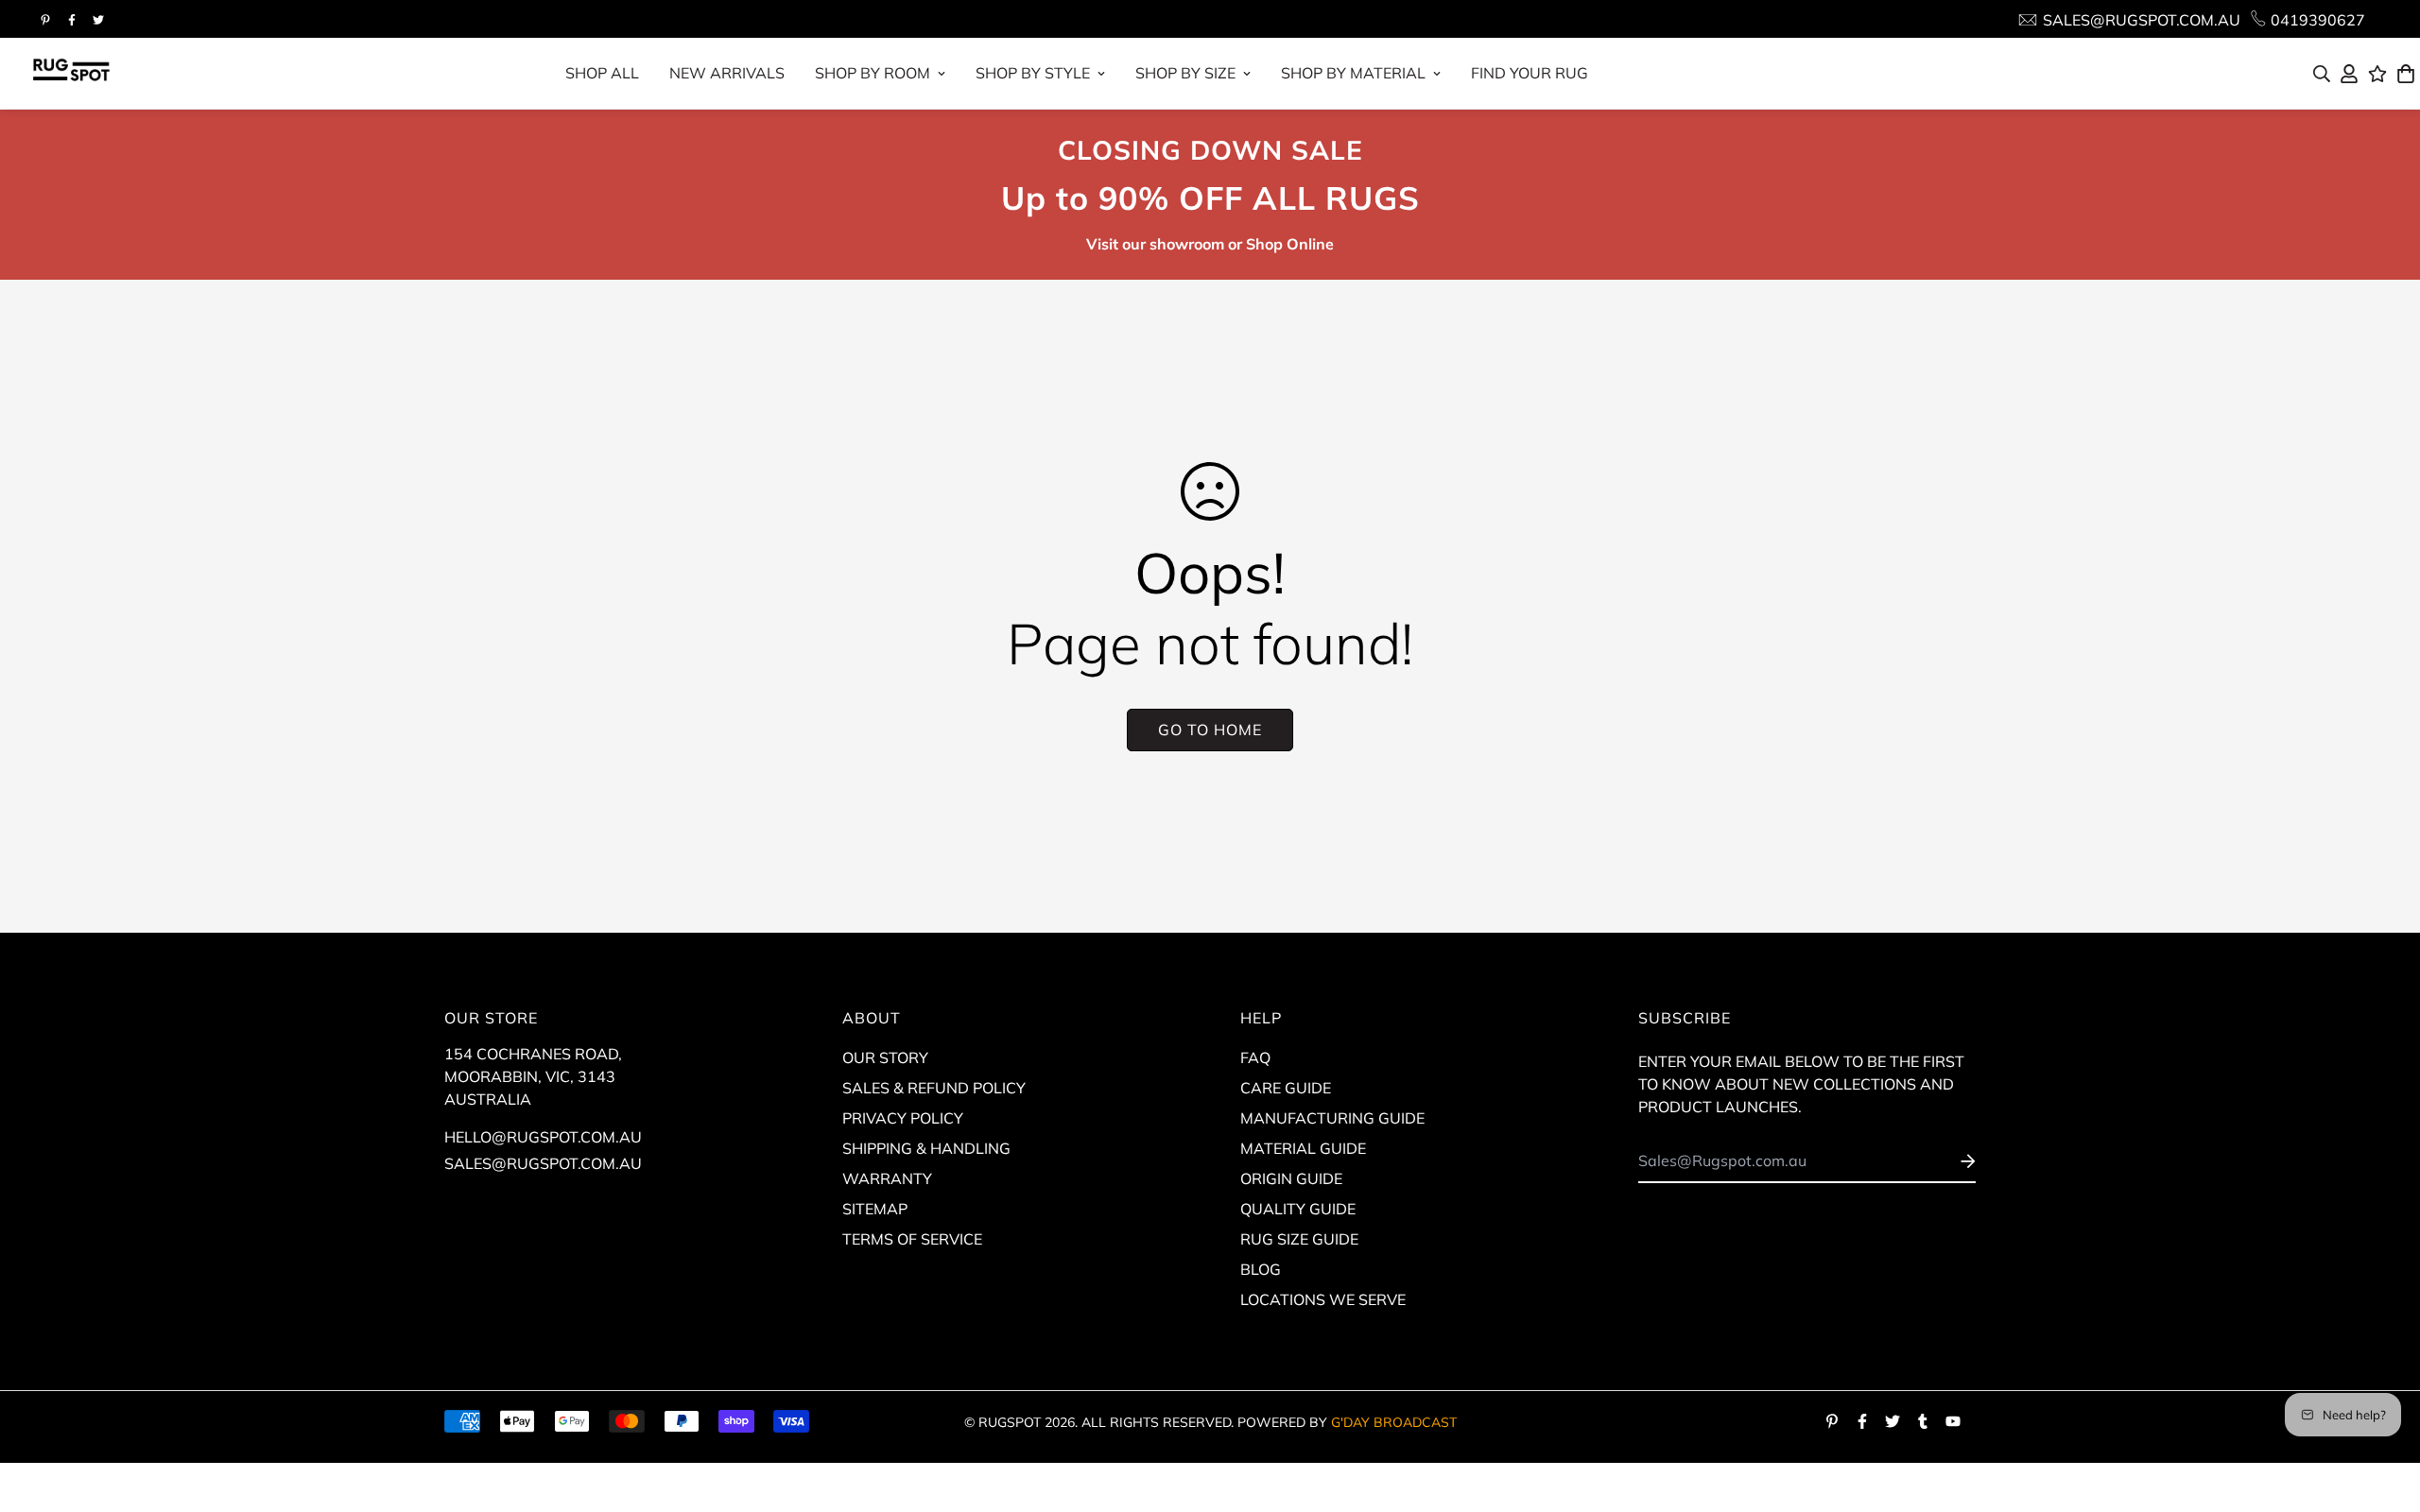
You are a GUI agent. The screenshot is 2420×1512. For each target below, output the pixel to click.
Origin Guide (1291, 1178)
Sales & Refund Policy (934, 1088)
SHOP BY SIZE (1185, 73)
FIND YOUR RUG (1530, 73)
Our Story (885, 1057)
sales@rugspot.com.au (543, 1163)
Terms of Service (912, 1239)
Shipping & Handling (926, 1148)
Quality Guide (1298, 1209)
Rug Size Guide (1299, 1239)
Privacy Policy (903, 1118)
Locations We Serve (1323, 1299)
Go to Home (1210, 730)
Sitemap (875, 1209)
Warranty (887, 1178)
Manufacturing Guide (1332, 1118)
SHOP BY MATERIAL (1353, 73)
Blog (1261, 1269)
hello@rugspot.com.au (543, 1137)
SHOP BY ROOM (873, 73)
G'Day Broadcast (1394, 1422)
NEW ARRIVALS (727, 73)
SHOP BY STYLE (1033, 73)
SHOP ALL (602, 73)
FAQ (1255, 1057)
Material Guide (1303, 1148)
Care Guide (1286, 1088)
